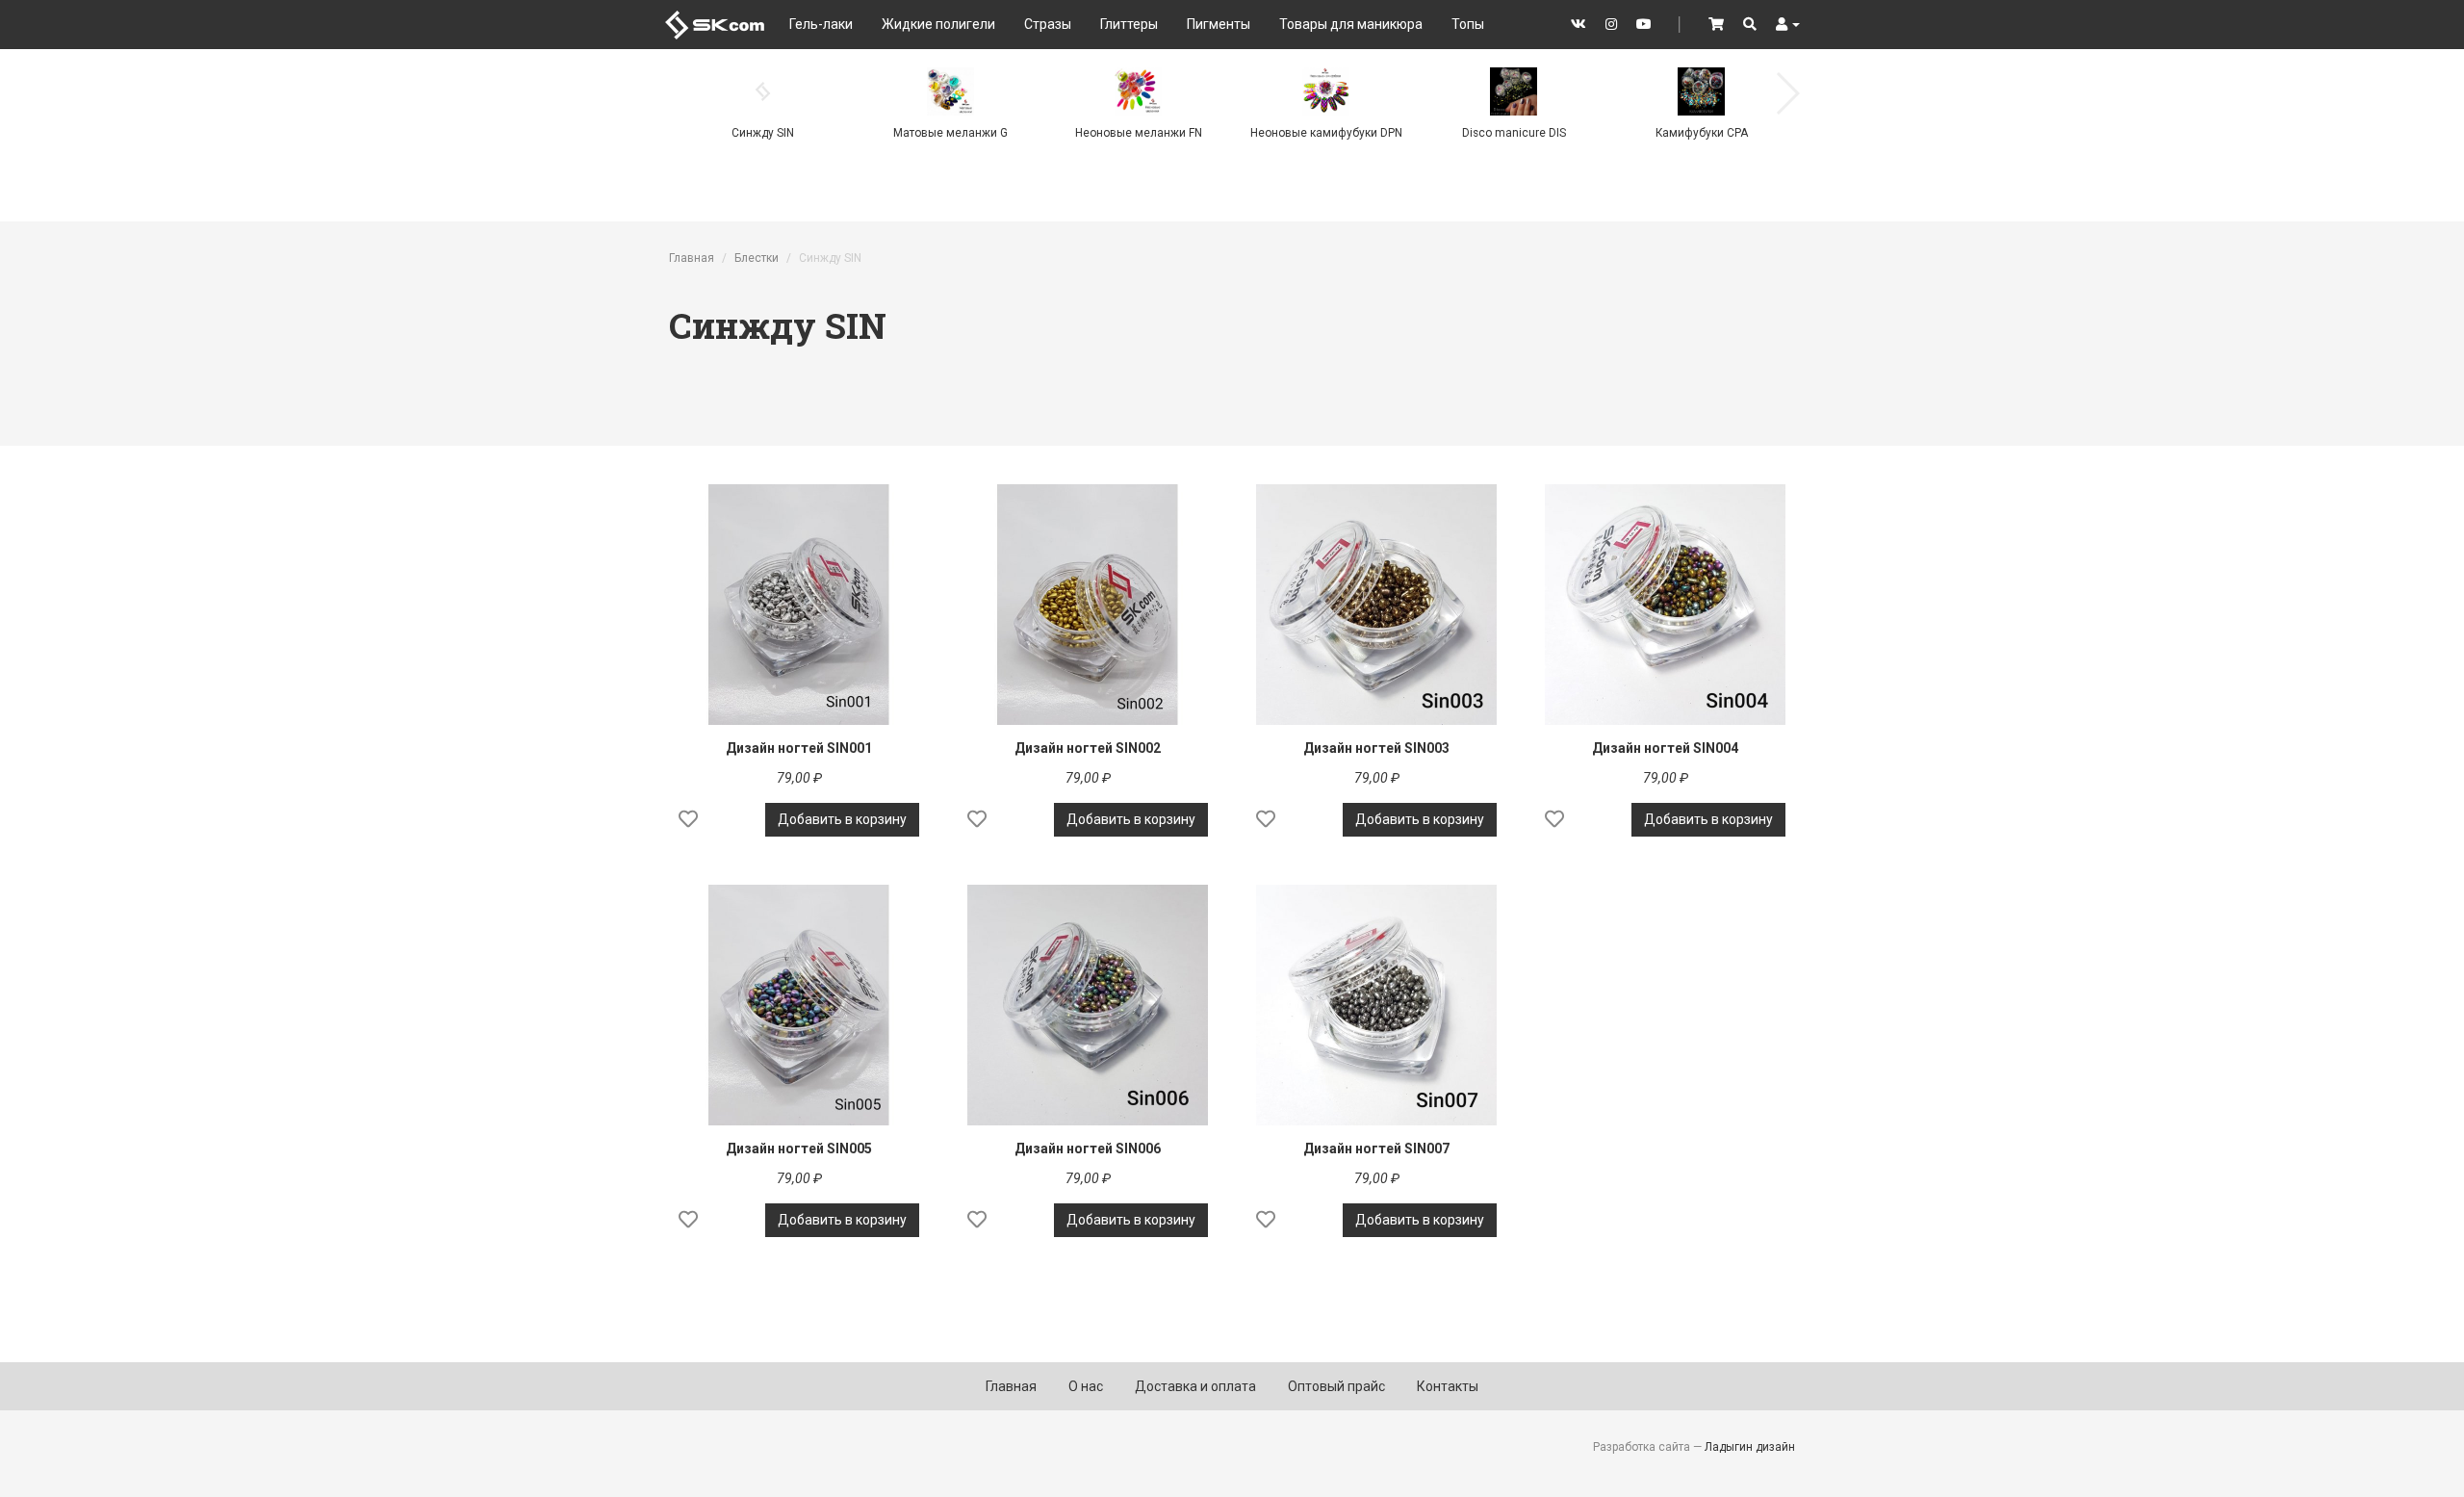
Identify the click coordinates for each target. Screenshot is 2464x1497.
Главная (692, 258)
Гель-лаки (821, 24)
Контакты (1448, 1386)
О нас (1086, 1386)
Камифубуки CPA (1702, 133)
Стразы (1048, 24)
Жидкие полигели (938, 24)
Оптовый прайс (1336, 1386)
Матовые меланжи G (950, 133)
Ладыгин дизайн (1750, 1447)
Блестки (757, 258)
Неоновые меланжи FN (1139, 133)
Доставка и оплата (1195, 1386)
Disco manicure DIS (1514, 133)
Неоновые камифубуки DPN (1326, 133)
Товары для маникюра (1351, 24)
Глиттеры (1129, 24)
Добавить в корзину (842, 819)
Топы (1468, 24)
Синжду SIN (763, 133)
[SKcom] (715, 24)
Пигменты (1219, 24)
